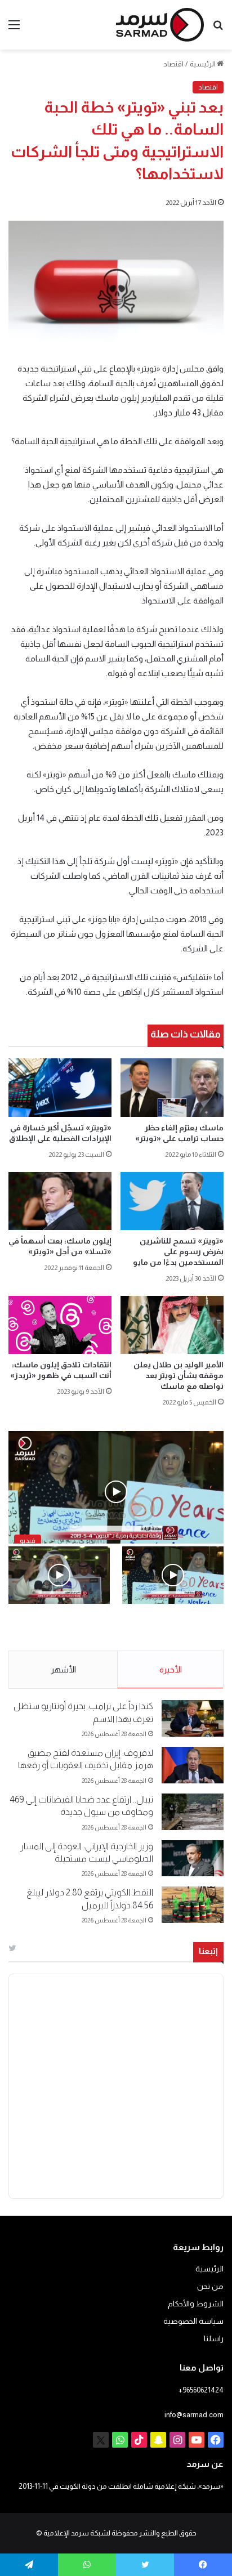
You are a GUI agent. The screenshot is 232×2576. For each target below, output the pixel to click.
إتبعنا (208, 1951)
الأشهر (63, 1669)
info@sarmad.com (194, 2415)
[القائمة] (14, 29)
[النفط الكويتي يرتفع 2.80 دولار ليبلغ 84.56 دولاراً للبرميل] (193, 1905)
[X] (101, 2440)
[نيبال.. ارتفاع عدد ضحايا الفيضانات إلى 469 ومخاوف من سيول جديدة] (193, 1812)
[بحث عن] (218, 29)
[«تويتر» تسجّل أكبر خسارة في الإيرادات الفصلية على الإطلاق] (60, 1088)
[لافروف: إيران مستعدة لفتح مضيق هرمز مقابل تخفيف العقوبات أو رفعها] (193, 1765)
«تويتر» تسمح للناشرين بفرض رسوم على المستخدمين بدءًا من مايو (178, 1251)
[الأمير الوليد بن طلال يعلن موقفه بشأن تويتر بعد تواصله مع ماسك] (172, 1325)
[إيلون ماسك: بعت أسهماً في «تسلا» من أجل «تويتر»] (60, 1201)
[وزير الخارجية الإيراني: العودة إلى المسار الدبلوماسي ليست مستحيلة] (193, 1859)
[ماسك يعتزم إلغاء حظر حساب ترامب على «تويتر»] (172, 1088)
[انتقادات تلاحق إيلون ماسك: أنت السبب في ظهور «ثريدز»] (60, 1325)
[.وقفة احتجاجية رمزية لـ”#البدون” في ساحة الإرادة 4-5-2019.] (173, 1575)
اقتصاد (173, 64)
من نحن (210, 2286)
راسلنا (214, 2339)
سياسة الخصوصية (193, 2321)
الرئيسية (203, 64)
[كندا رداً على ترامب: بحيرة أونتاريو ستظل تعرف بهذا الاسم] (193, 1718)
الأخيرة (171, 1669)
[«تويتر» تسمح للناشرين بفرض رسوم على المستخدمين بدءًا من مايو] (172, 1201)
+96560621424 (201, 2390)
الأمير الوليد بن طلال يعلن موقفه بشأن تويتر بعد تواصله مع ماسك (179, 1375)
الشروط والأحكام (196, 2304)
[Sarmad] (160, 25)
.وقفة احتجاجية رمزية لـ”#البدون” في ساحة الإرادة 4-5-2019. (175, 1628)
